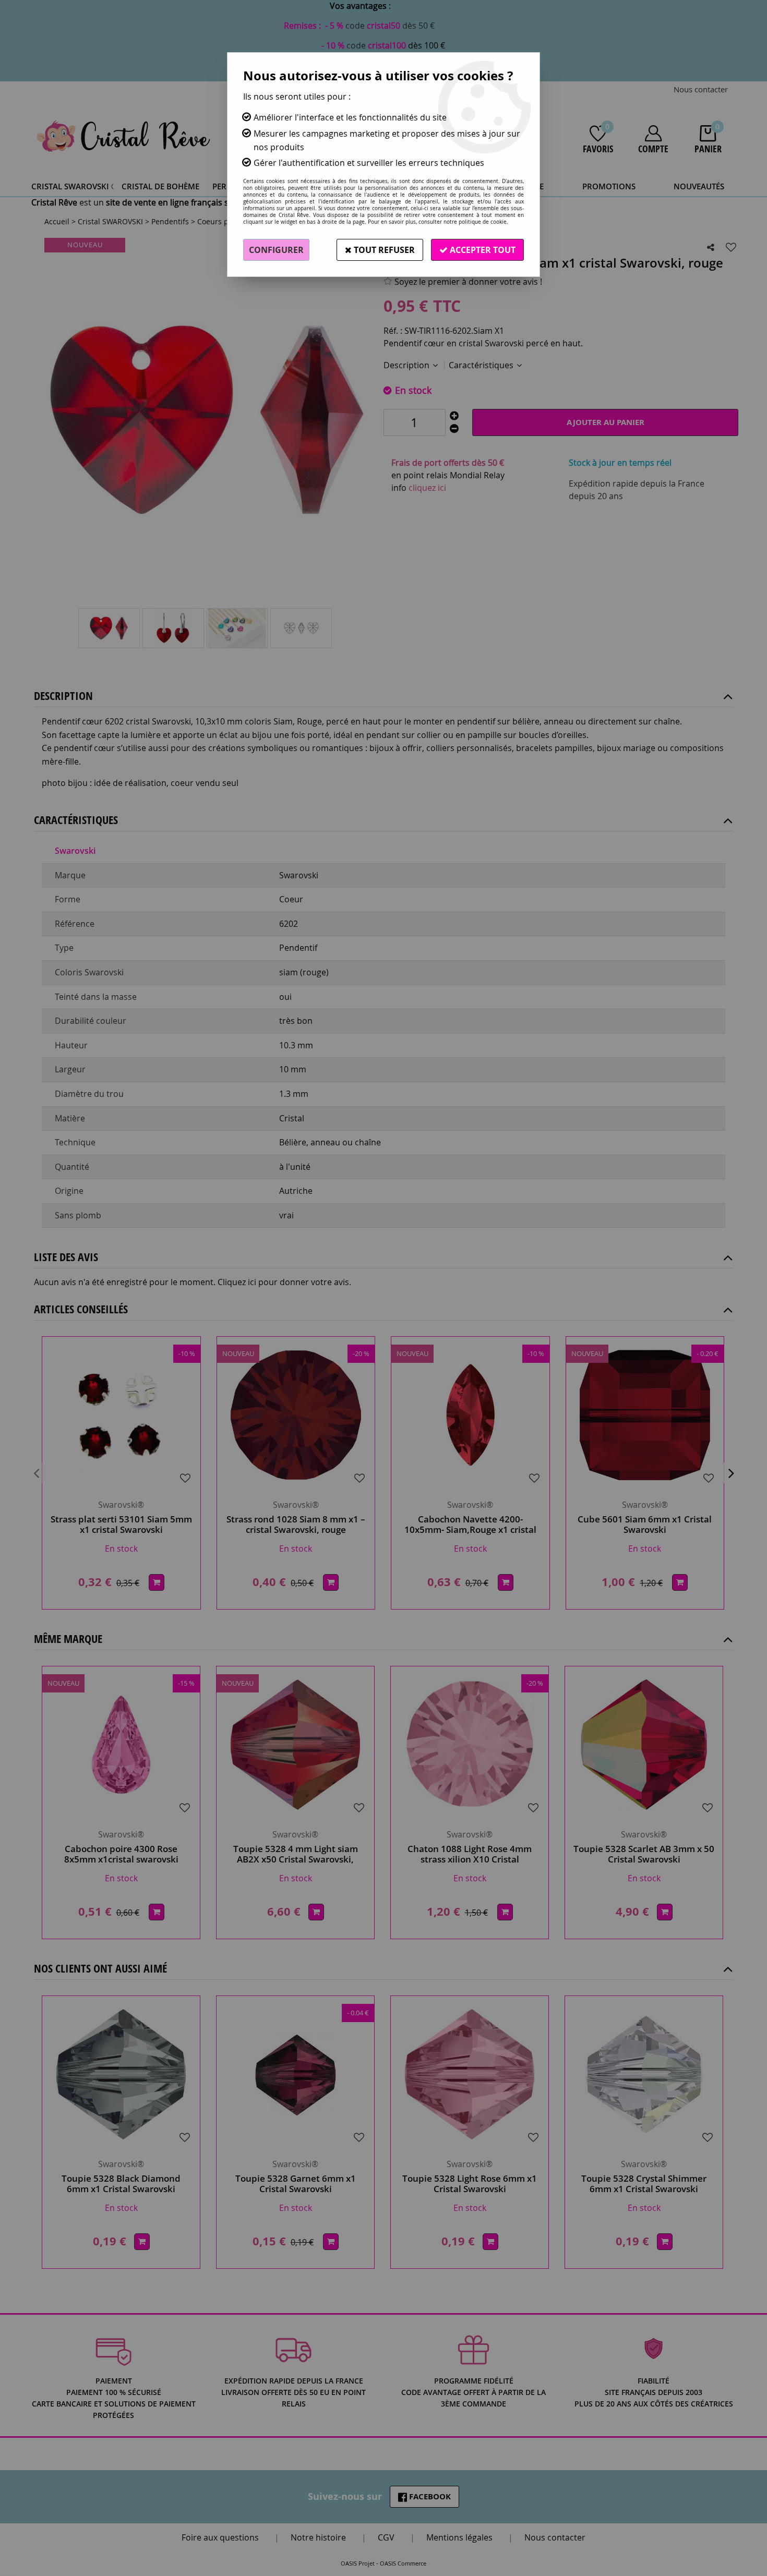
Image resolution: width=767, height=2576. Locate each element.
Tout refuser (383, 250)
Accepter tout (482, 250)
